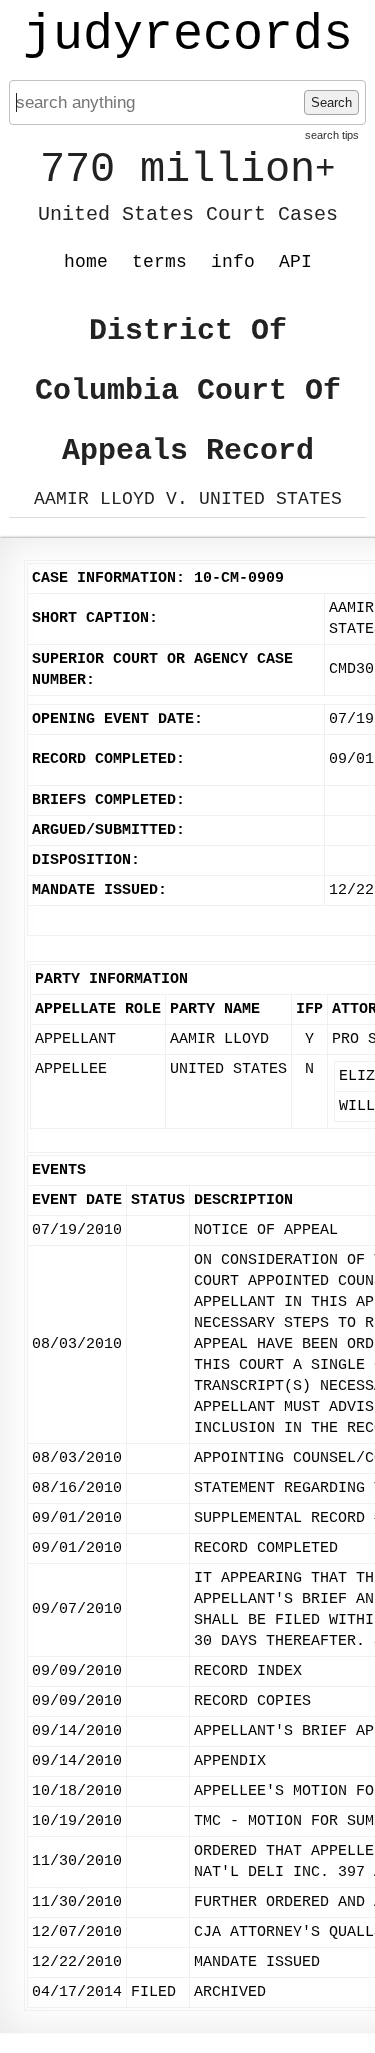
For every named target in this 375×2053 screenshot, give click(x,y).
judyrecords (188, 35)
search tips (332, 135)
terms (159, 262)
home (86, 262)
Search (331, 102)
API (295, 262)
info (233, 262)
